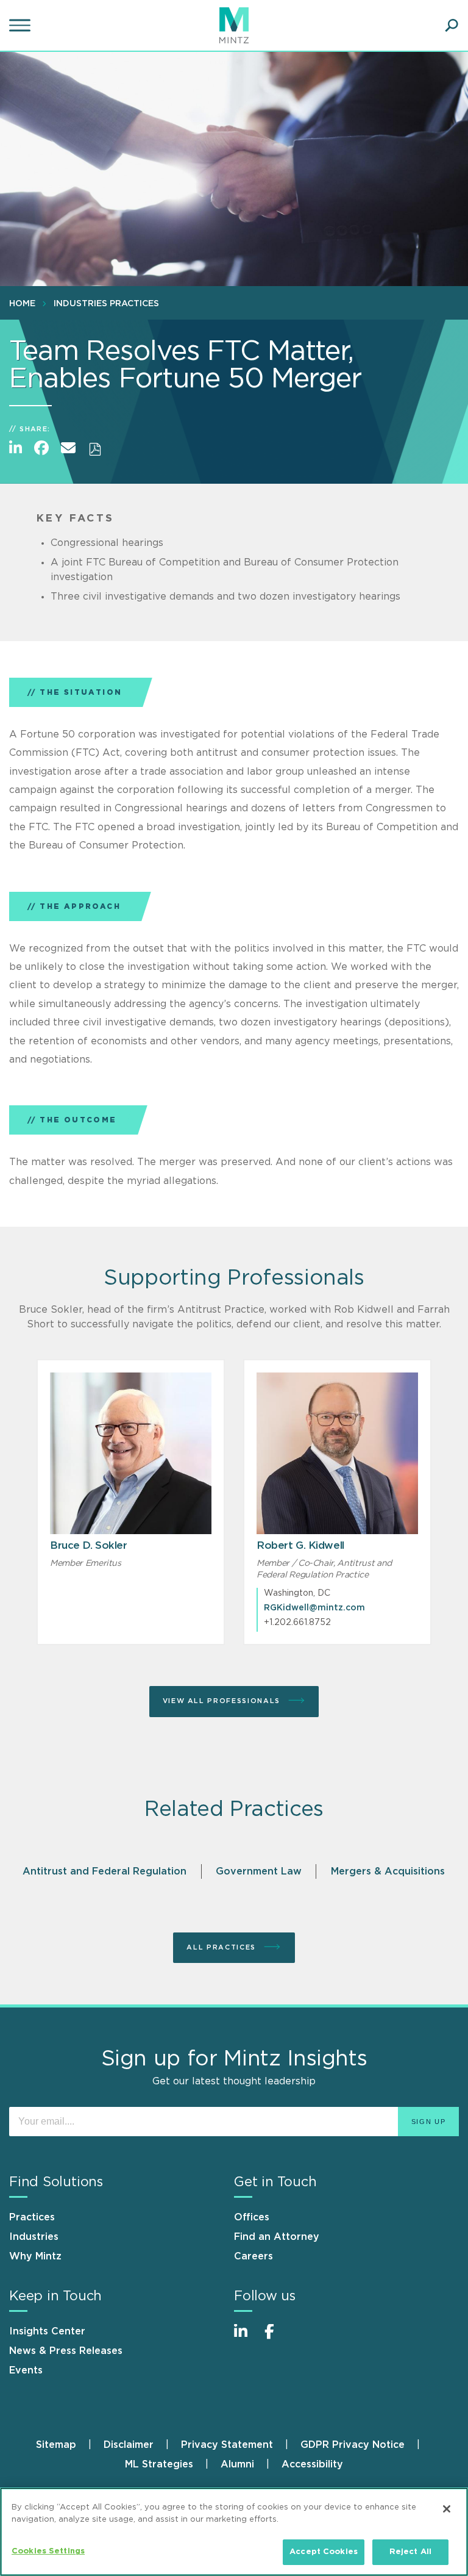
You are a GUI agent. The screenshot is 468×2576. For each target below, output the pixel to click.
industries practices (106, 304)
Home (22, 304)
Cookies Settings (48, 2551)
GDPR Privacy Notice (353, 2445)
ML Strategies (159, 2464)
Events (26, 2370)
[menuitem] (25, 303)
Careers (253, 2256)
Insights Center (47, 2331)
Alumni (237, 2464)
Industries (34, 2237)
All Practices (222, 1947)
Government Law (259, 1871)
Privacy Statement (227, 2445)
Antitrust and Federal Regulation (105, 1871)
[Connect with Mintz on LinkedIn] (246, 2338)
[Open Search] (452, 26)
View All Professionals (223, 1701)
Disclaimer (129, 2445)
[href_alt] (131, 1453)
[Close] (447, 2509)
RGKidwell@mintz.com (314, 1608)
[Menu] (21, 26)
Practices (32, 2217)
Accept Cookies (324, 2552)
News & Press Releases (66, 2351)
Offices (252, 2217)
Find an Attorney (277, 2237)
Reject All (410, 2552)
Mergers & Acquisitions (388, 1871)
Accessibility (312, 2464)
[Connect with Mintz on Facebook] (277, 2338)
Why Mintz (35, 2256)
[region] (234, 2532)
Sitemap (56, 2445)
